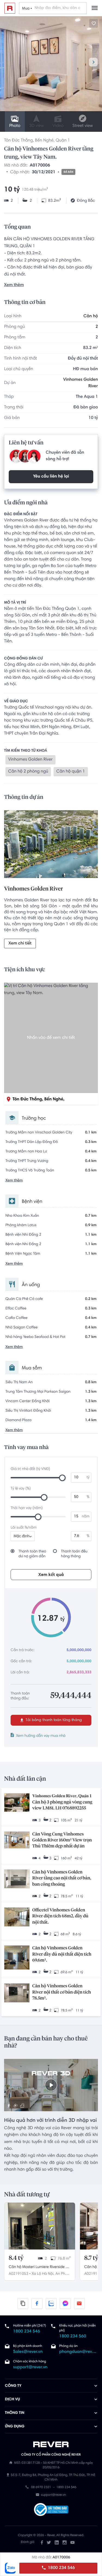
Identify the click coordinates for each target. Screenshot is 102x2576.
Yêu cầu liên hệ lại (51, 477)
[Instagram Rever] (65, 2542)
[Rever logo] (10, 8)
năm (86, 1517)
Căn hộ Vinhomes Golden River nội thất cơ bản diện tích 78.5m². (62, 1992)
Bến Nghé (44, 141)
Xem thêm (14, 285)
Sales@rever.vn (28, 2352)
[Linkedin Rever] (57, 2542)
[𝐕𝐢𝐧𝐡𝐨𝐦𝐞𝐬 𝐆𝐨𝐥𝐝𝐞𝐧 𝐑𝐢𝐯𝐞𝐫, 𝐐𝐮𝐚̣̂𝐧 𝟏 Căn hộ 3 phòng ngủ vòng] (17, 1803)
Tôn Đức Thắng (18, 141)
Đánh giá (28, 2542)
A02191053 (18, 2274)
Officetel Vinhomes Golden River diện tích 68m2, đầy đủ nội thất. (60, 1916)
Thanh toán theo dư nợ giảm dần (32, 1554)
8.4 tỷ (16, 2258)
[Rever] (51, 2444)
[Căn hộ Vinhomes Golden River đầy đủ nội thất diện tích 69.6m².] (17, 1958)
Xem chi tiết (20, 944)
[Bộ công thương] (51, 2510)
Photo (15, 126)
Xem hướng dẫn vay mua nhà (41, 1736)
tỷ (88, 1478)
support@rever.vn (30, 2367)
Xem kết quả (51, 1575)
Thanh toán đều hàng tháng (74, 1554)
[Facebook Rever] (42, 2542)
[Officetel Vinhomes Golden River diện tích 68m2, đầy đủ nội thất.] (17, 1917)
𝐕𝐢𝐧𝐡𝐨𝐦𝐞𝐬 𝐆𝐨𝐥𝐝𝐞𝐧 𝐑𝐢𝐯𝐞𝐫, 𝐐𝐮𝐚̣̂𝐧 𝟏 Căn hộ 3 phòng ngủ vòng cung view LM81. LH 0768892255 (62, 1802)
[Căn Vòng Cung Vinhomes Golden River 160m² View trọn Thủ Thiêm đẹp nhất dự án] (17, 1840)
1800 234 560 (73, 2337)
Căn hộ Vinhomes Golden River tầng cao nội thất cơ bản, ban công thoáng (62, 1878)
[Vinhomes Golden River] (51, 845)
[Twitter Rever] (49, 2542)
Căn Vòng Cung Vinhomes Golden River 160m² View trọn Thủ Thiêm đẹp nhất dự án (62, 1840)
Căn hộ (91, 316)
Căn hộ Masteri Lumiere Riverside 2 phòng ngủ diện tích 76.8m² (38, 2268)
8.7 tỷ (91, 2258)
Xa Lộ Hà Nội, (43, 2274)
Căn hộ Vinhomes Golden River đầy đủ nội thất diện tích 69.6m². (62, 1954)
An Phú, (62, 2274)
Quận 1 (63, 141)
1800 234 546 (61, 2568)
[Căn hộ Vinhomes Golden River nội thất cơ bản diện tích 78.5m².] (17, 1993)
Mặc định (21, 1536)
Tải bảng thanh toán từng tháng (53, 1720)
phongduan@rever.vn (78, 2352)
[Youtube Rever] (72, 2542)
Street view (83, 126)
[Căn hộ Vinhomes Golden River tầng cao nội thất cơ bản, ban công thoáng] (17, 1880)
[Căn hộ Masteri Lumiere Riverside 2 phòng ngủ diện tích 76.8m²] (40, 2226)
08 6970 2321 (41, 2488)
